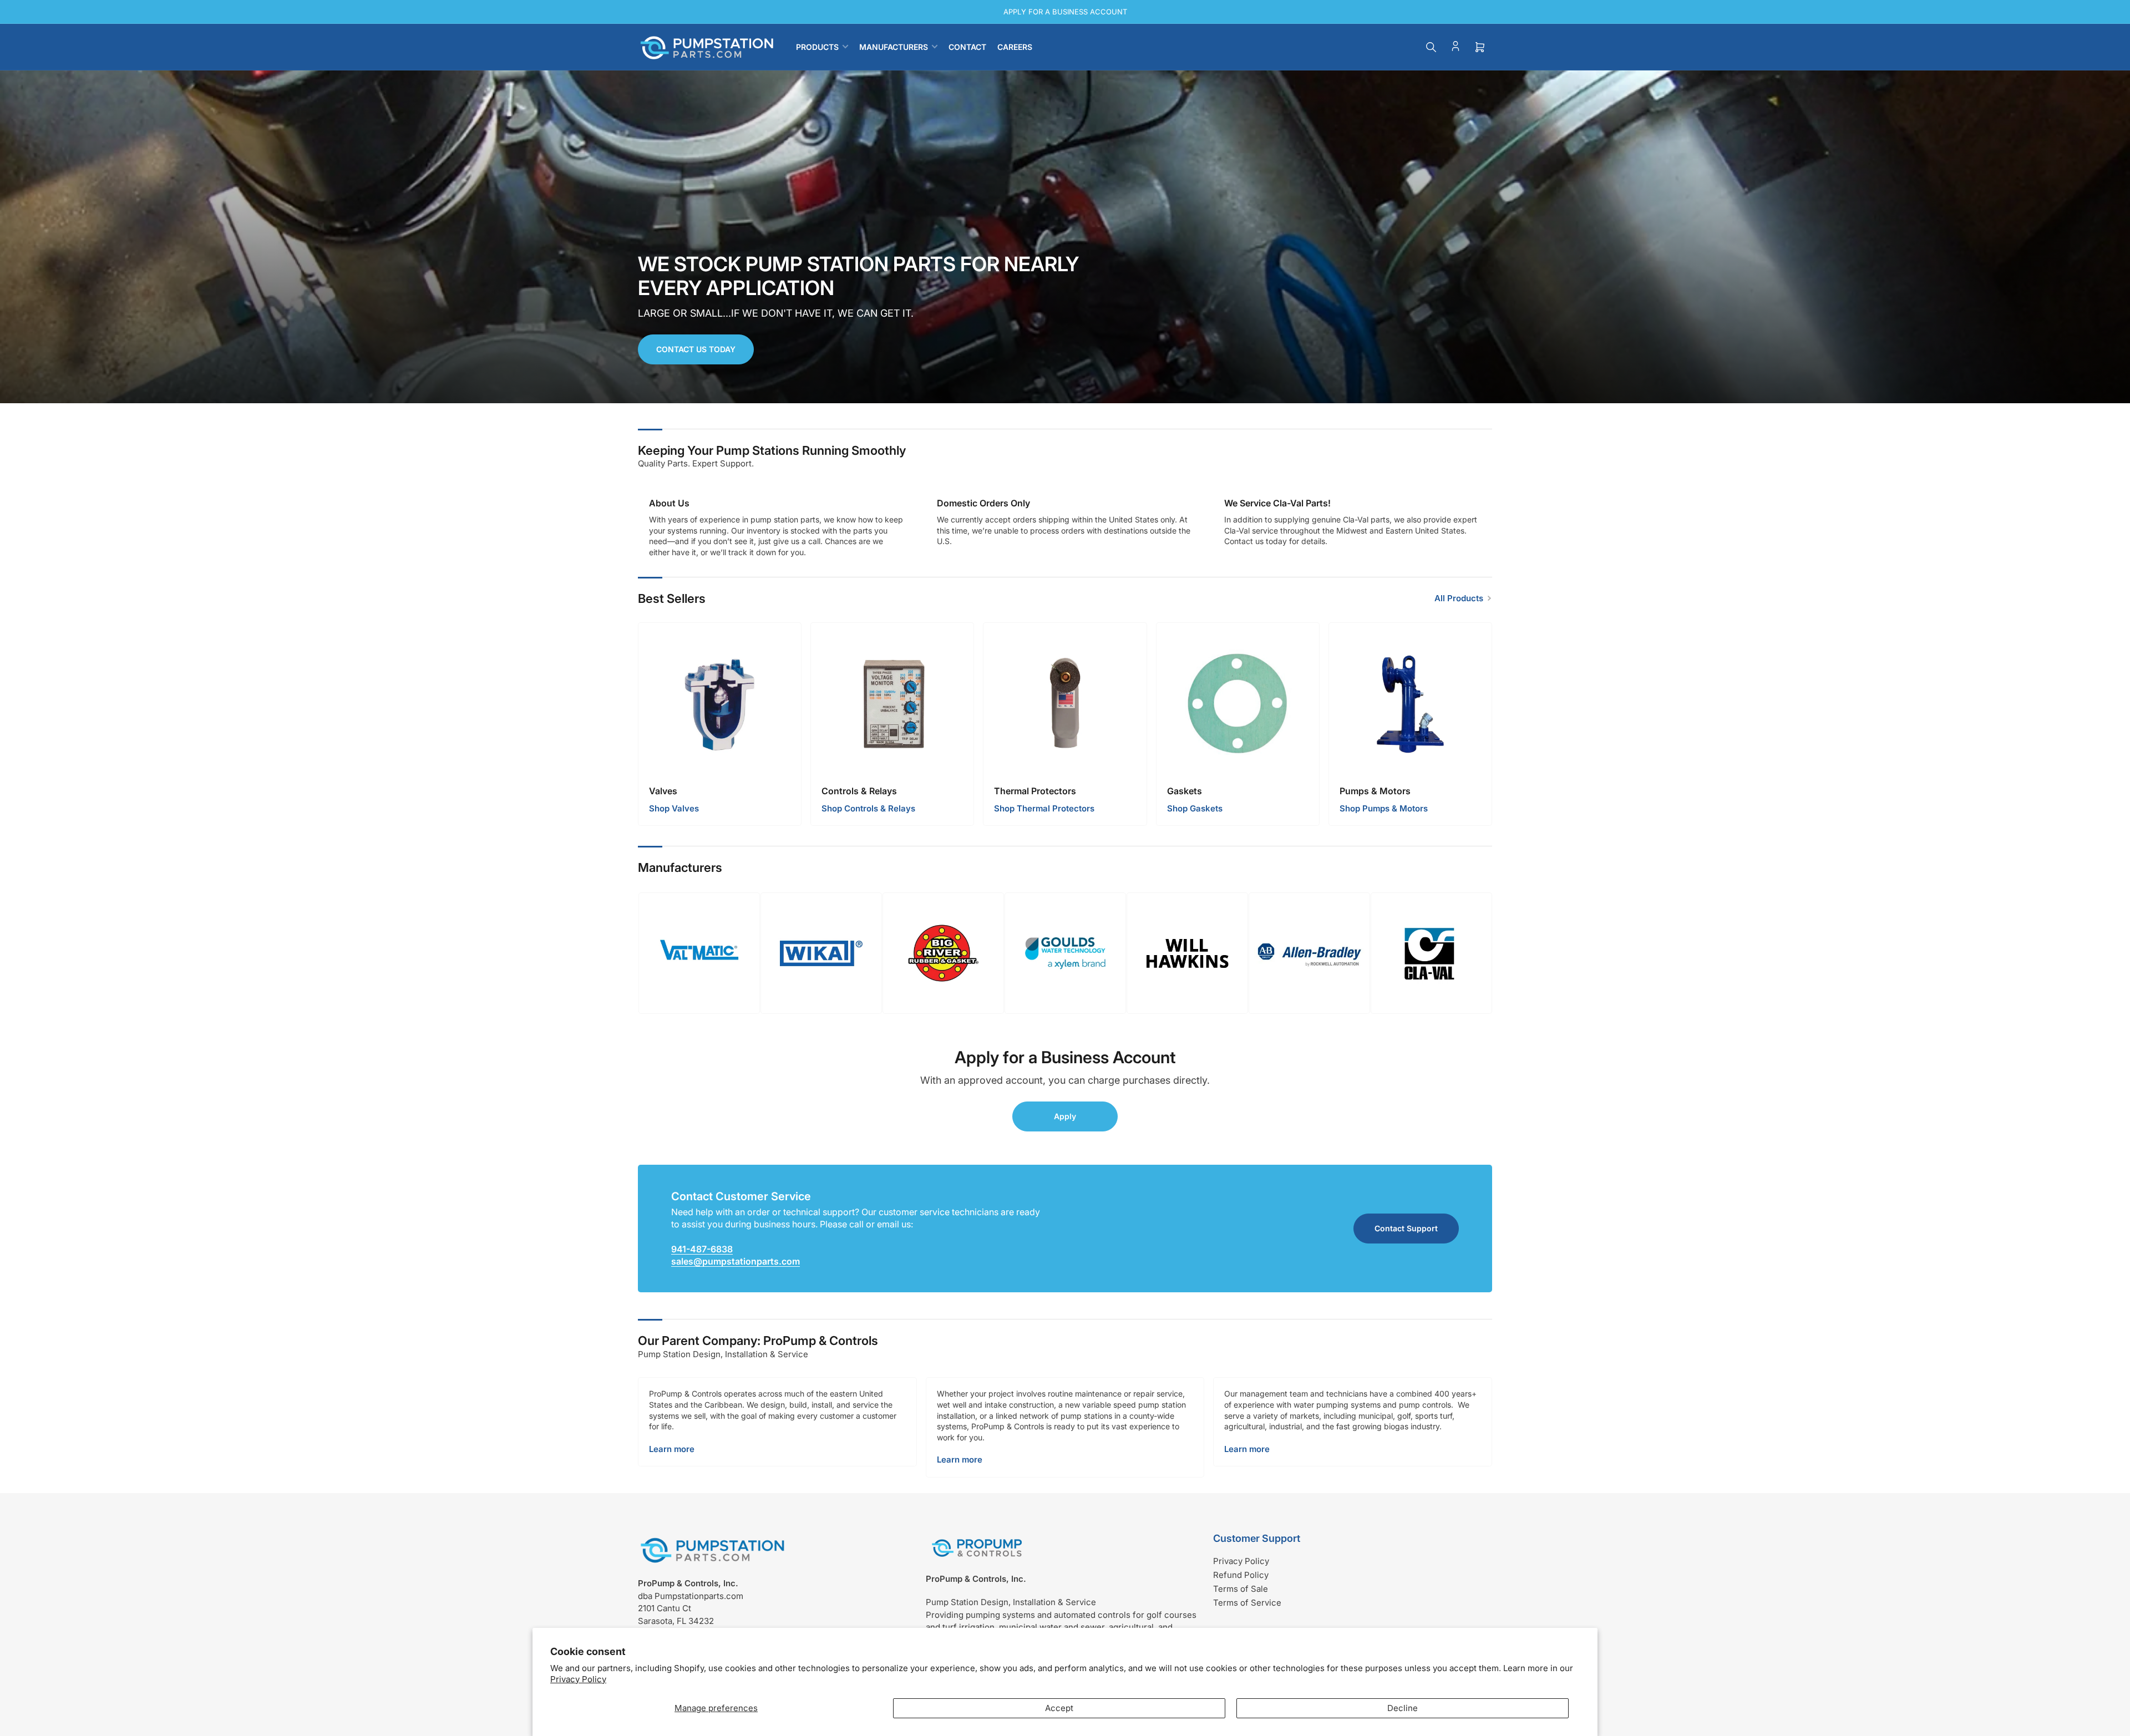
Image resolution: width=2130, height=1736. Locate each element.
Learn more (672, 1449)
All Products (1459, 598)
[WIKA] (821, 953)
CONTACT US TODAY (696, 349)
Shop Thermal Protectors (1044, 808)
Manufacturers (894, 47)
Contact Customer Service (741, 1196)
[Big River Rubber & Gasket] (943, 953)
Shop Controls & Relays (868, 808)
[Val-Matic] (699, 953)
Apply (1065, 1116)
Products (817, 47)
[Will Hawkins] (1187, 953)
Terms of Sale (1241, 1589)
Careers (1015, 47)
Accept (1059, 1708)
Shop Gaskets (1195, 808)
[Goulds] (1065, 953)
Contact (967, 47)
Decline (1403, 1708)
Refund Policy (1241, 1575)
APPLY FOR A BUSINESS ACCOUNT (1065, 12)
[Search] (1431, 47)
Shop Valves (674, 808)
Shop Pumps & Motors (1384, 808)
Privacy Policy (578, 1679)
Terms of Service (1247, 1603)
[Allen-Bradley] (1309, 953)
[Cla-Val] (1431, 953)
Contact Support (1406, 1228)
